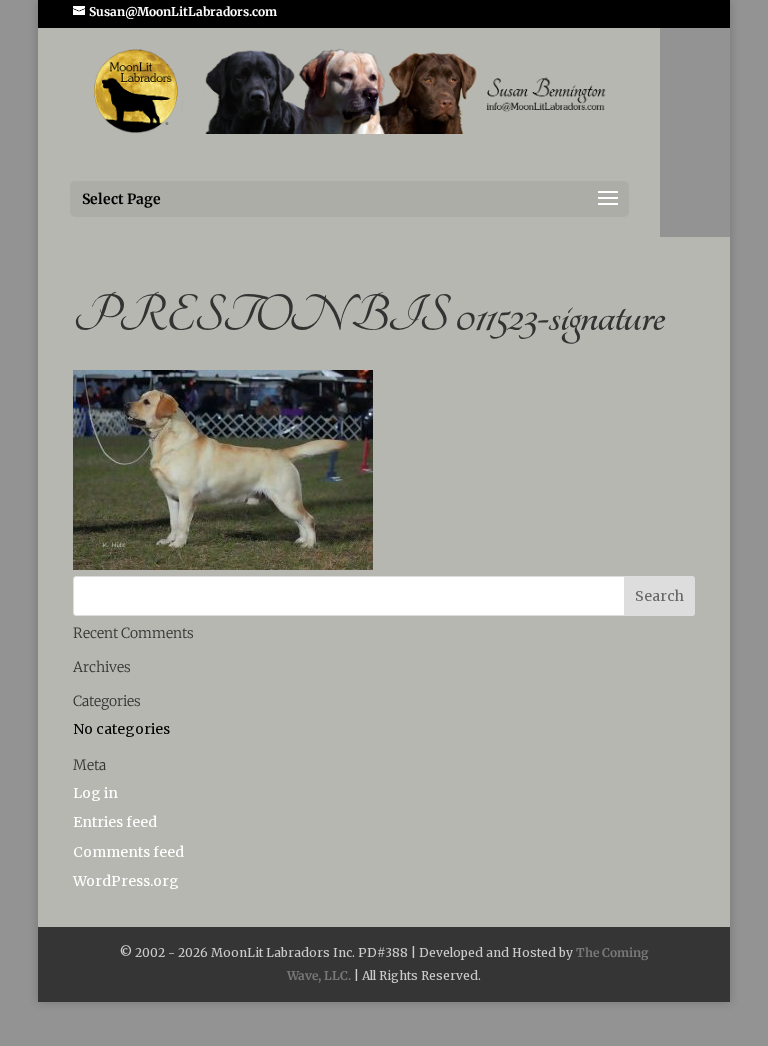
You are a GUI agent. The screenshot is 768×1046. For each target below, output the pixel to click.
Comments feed (128, 852)
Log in (95, 793)
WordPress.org (126, 881)
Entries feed (115, 822)
